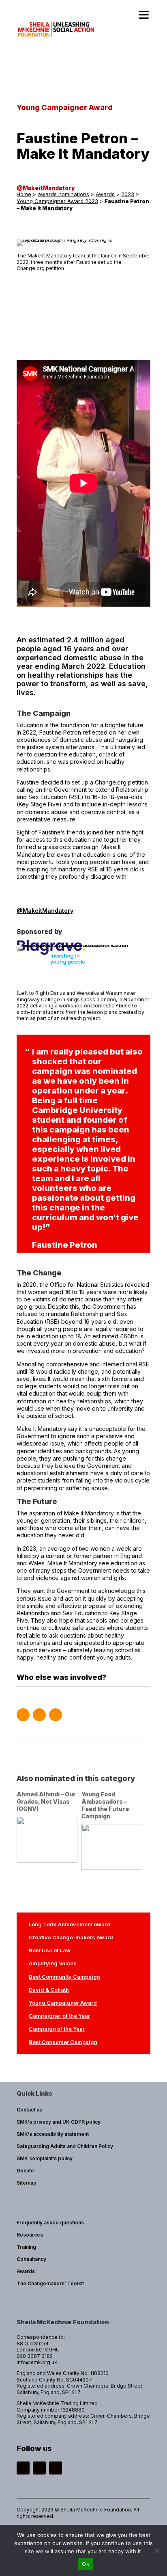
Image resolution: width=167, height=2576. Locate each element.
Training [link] (26, 2247)
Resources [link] (30, 2235)
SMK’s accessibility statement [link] (53, 2134)
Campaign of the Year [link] (57, 2029)
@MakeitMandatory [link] (46, 188)
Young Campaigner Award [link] (63, 2003)
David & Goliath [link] (49, 1990)
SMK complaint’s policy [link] (45, 2158)
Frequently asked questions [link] (50, 2223)
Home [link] (24, 194)
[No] (157, 2550)
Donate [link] (25, 2171)
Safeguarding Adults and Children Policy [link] (65, 2146)
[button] (23, 1715)
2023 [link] (128, 194)
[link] (57, 42)
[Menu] (144, 15)
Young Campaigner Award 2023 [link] (57, 201)
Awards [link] (105, 194)
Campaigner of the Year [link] (59, 2016)
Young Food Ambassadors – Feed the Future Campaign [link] (105, 1805)
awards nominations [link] (63, 194)
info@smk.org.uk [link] (37, 2362)
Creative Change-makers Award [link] (71, 1937)
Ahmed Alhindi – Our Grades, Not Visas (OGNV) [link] (46, 1801)
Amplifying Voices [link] (53, 1963)
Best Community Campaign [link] (64, 1977)
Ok (86, 2564)
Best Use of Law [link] (50, 1950)
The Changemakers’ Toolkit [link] (50, 2283)
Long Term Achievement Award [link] (70, 1924)
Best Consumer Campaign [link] (63, 2042)
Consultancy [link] (31, 2259)
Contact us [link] (29, 2110)
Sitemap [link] (27, 2183)
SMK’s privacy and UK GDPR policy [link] (59, 2122)
